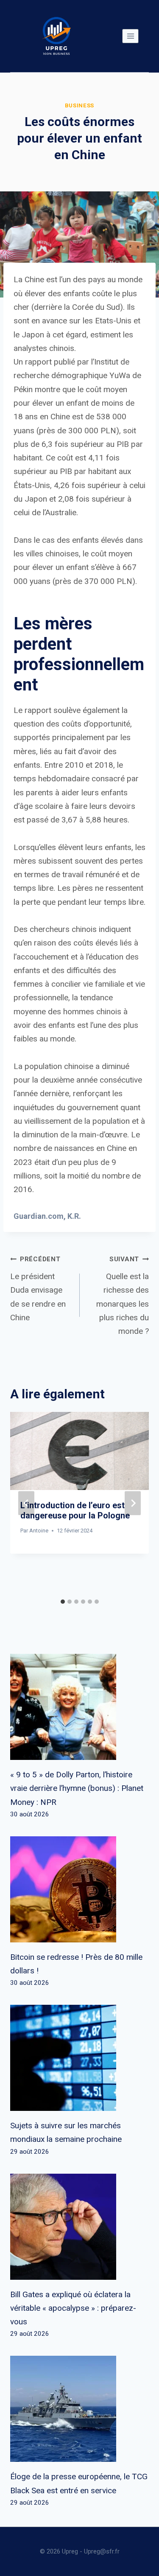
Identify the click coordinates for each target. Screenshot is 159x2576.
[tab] (63, 1602)
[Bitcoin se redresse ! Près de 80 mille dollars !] (79, 1889)
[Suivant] (133, 1503)
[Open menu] (130, 36)
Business (79, 105)
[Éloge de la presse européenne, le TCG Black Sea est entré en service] (79, 2409)
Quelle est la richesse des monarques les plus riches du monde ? (123, 1296)
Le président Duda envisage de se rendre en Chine (38, 1289)
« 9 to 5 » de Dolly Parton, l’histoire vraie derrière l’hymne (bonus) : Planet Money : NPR (77, 1788)
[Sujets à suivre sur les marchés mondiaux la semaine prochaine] (79, 2058)
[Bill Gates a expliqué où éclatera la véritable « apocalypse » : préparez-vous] (79, 2227)
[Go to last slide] (26, 1503)
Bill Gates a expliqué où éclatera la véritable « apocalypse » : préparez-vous (73, 2308)
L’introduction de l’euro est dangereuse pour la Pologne (75, 1510)
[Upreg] (56, 36)
